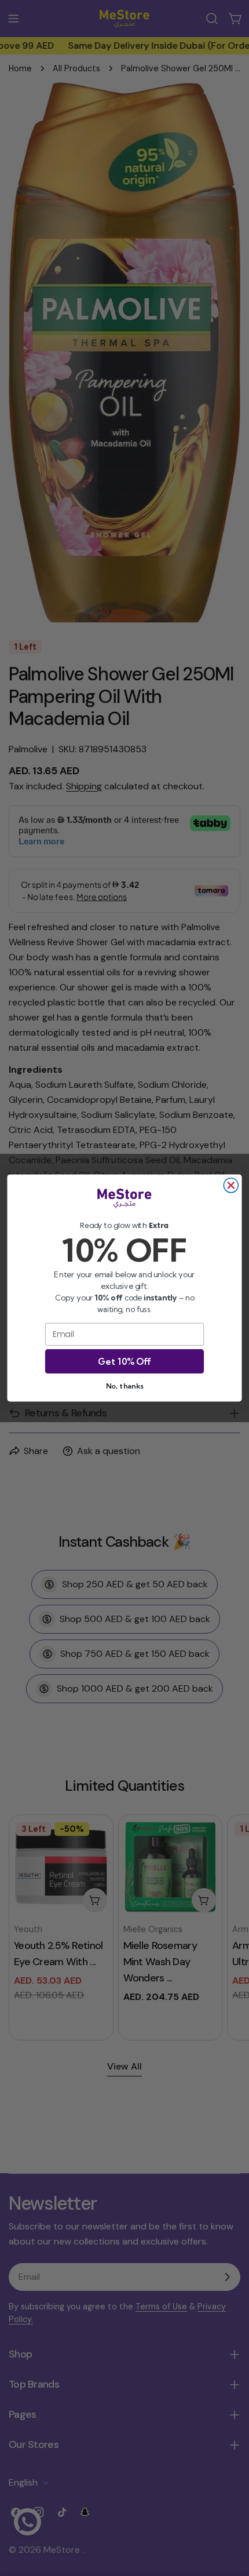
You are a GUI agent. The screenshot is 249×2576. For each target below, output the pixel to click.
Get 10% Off (124, 1361)
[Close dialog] (231, 1185)
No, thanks (124, 1386)
